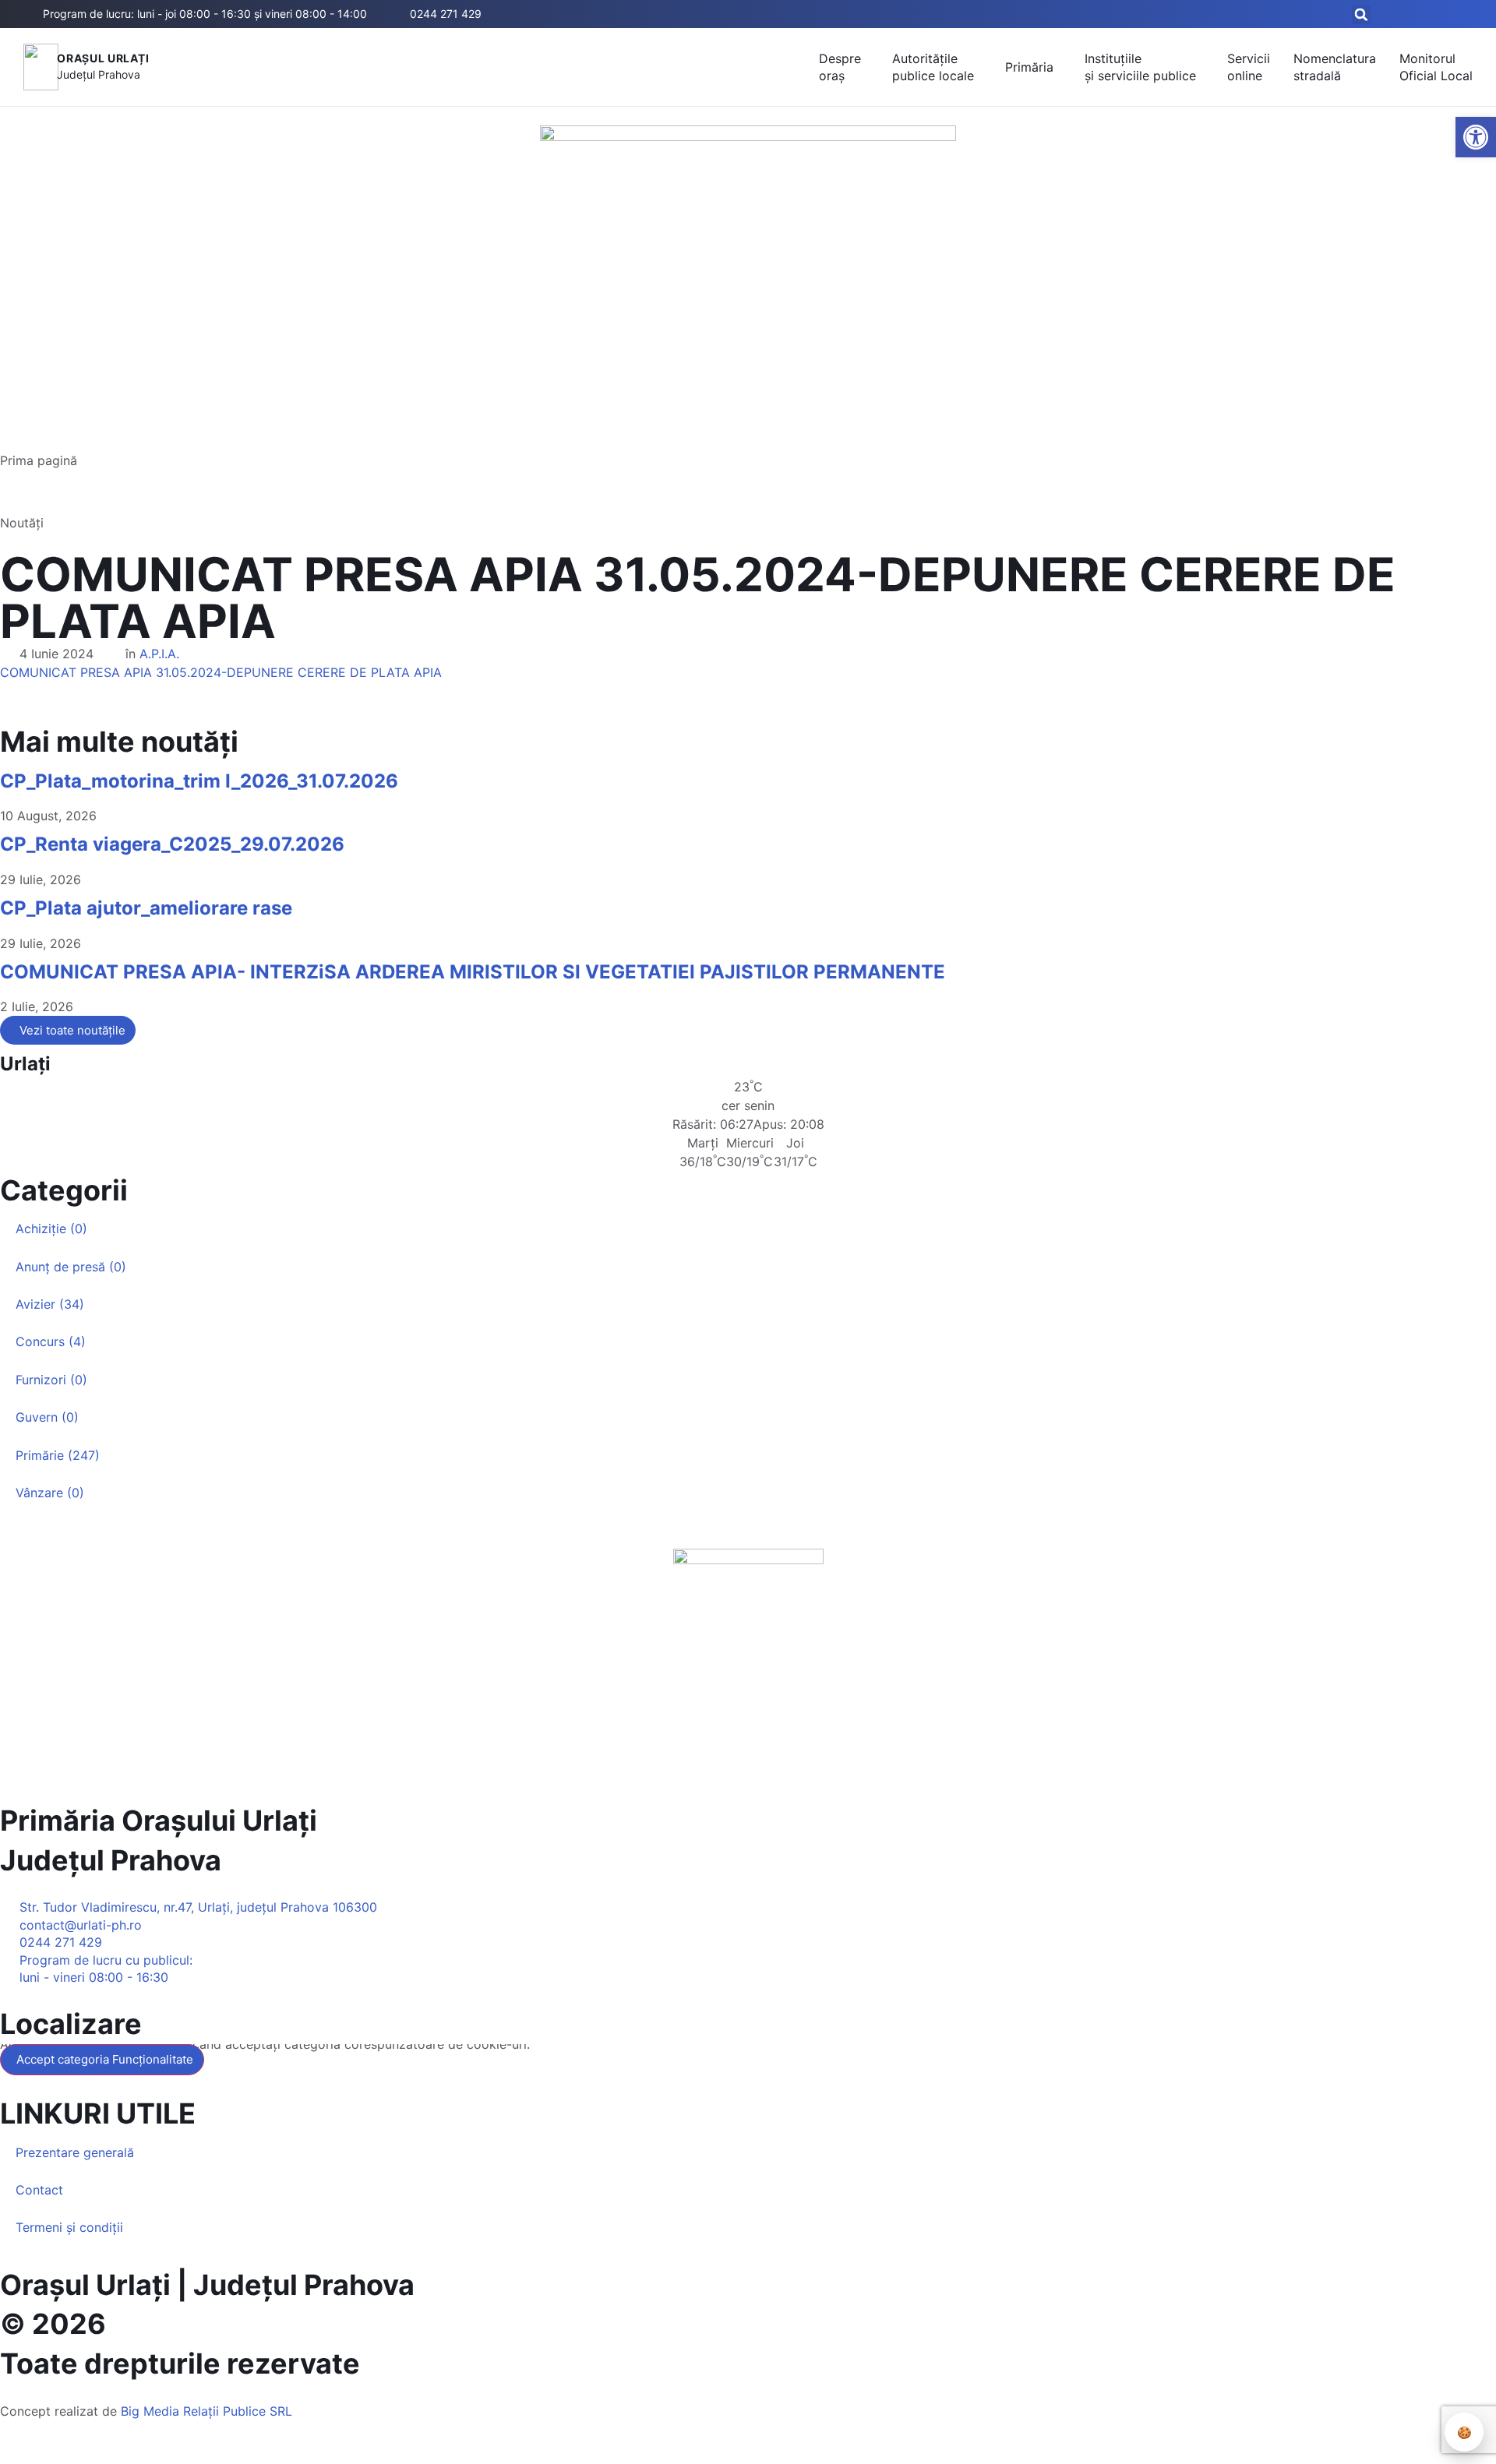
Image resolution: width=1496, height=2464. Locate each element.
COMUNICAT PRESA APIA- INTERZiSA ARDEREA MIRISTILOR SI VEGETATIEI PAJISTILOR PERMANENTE (473, 972)
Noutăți (22, 523)
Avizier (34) (50, 1304)
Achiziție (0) (51, 1228)
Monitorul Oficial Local (1436, 67)
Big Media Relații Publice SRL (206, 2411)
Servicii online (1249, 67)
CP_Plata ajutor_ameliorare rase (146, 908)
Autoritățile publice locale (933, 67)
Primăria (1029, 67)
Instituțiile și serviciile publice (1140, 67)
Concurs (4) (51, 1341)
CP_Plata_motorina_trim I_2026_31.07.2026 (199, 781)
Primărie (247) (58, 1455)
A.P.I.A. (159, 654)
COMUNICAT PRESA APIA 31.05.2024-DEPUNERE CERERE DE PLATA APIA (221, 672)
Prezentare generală (75, 2152)
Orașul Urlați (103, 58)
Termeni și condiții (69, 2227)
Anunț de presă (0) (71, 1267)
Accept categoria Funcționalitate (105, 2059)
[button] (1361, 15)
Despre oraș (840, 67)
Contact (39, 2190)
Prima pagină (39, 460)
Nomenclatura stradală (1335, 67)
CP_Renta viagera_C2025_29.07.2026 (172, 844)
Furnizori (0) (51, 1380)
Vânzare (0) (50, 1493)
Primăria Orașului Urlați (159, 1821)
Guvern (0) (47, 1417)
